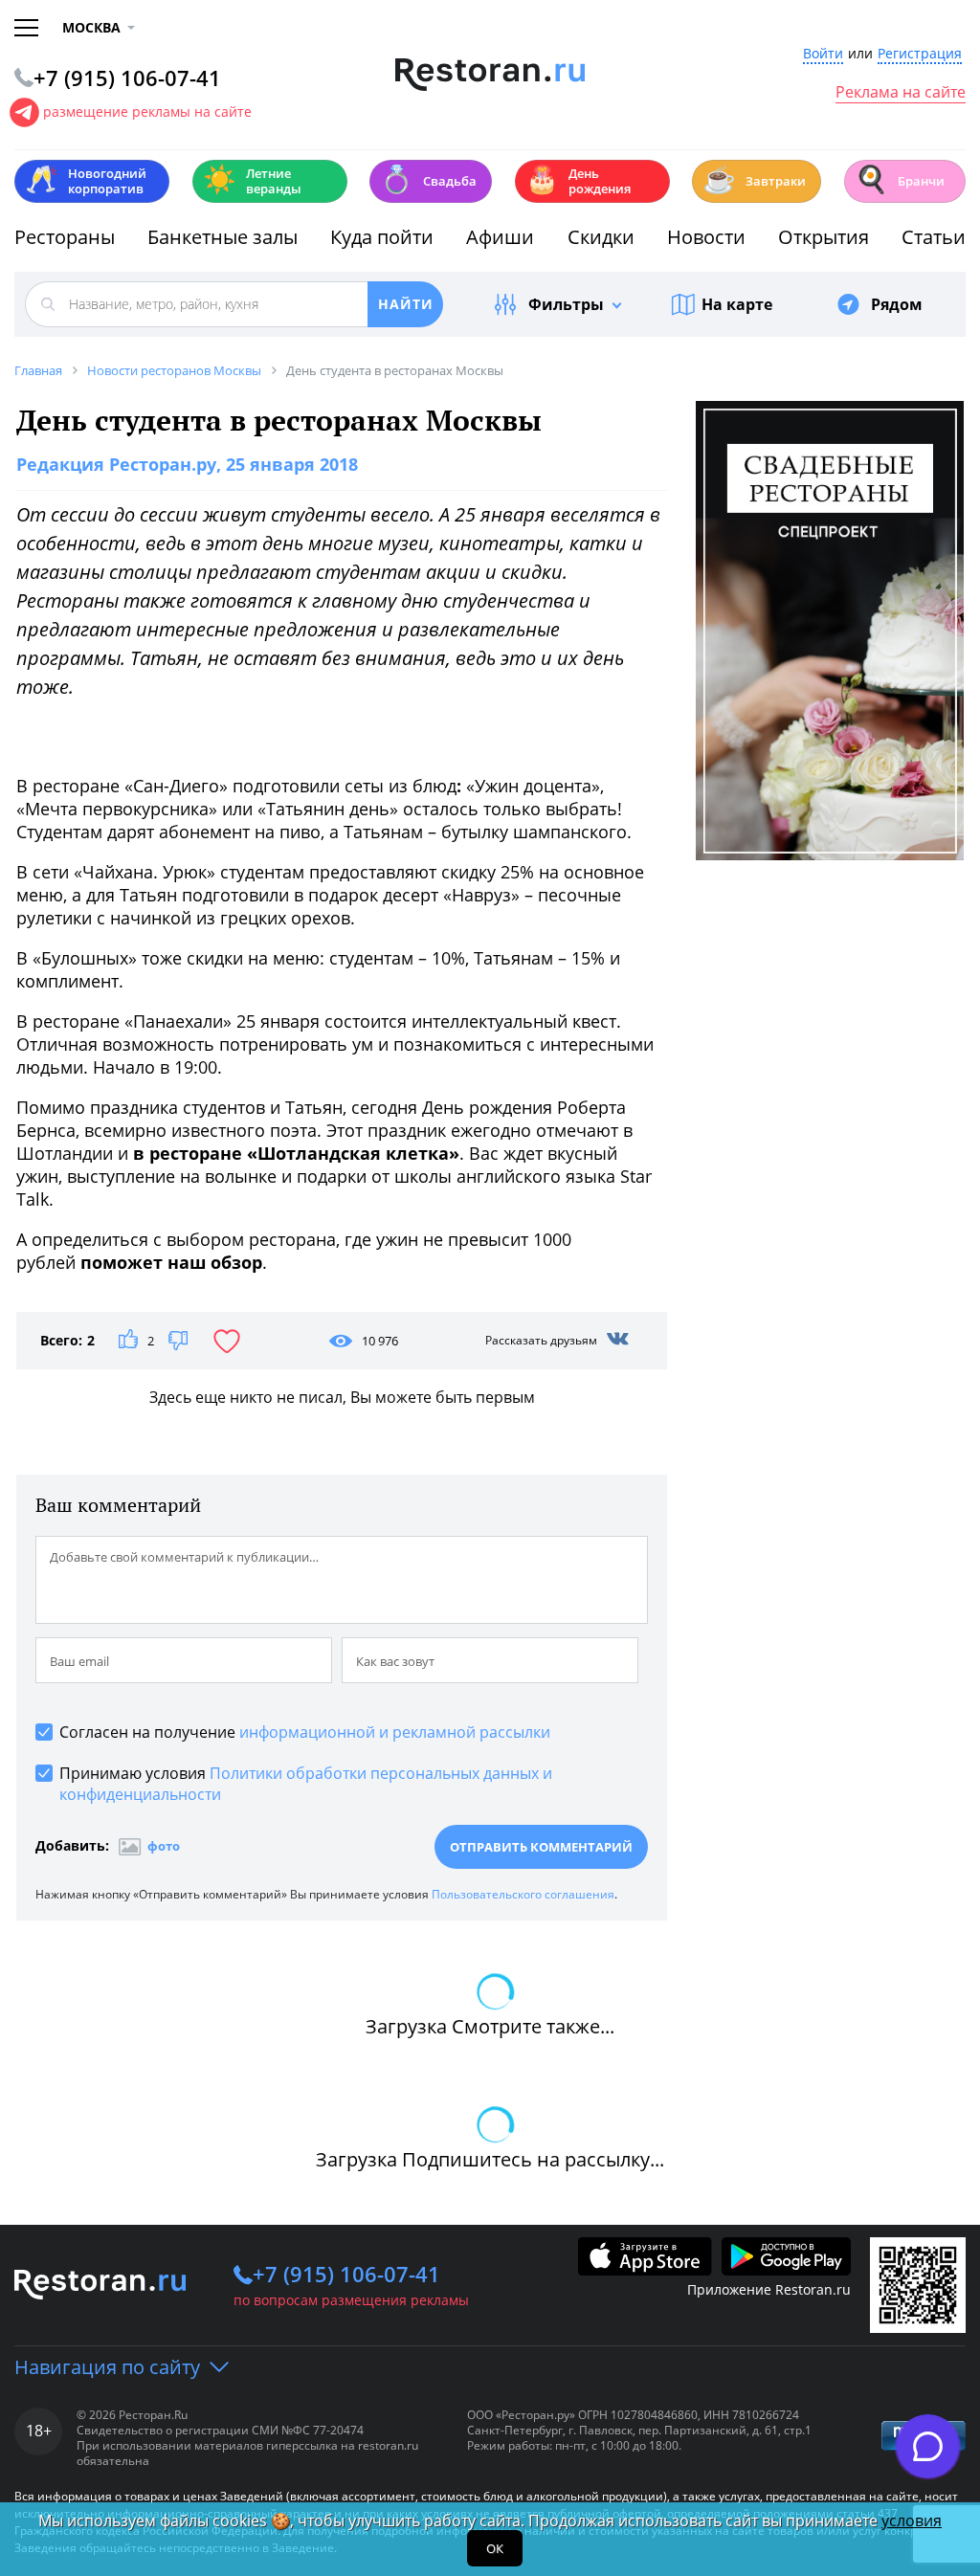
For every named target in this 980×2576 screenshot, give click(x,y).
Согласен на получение (305, 1732)
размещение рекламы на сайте (147, 111)
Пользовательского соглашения (523, 1894)
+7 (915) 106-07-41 (346, 2274)
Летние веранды (252, 181)
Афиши (500, 237)
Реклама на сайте (901, 93)
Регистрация (920, 54)
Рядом (897, 304)
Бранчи (900, 179)
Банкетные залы (223, 237)
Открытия (824, 237)
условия (912, 2520)
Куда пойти (382, 237)
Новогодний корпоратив (86, 181)
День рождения (578, 181)
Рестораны (65, 237)
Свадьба (428, 179)
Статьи (934, 237)
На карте (737, 304)
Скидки (601, 237)
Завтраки (754, 179)
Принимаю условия (306, 1784)
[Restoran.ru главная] (490, 75)
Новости (706, 237)
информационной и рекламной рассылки (395, 1732)
